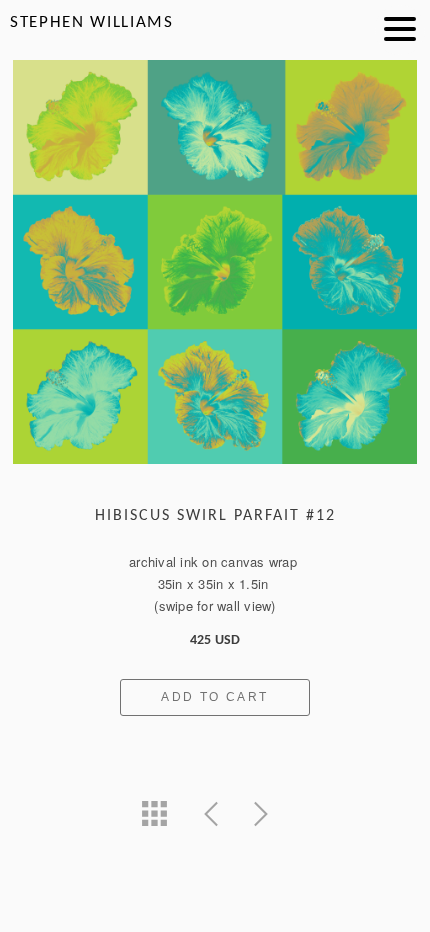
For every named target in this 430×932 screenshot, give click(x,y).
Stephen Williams (92, 22)
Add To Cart (214, 697)
